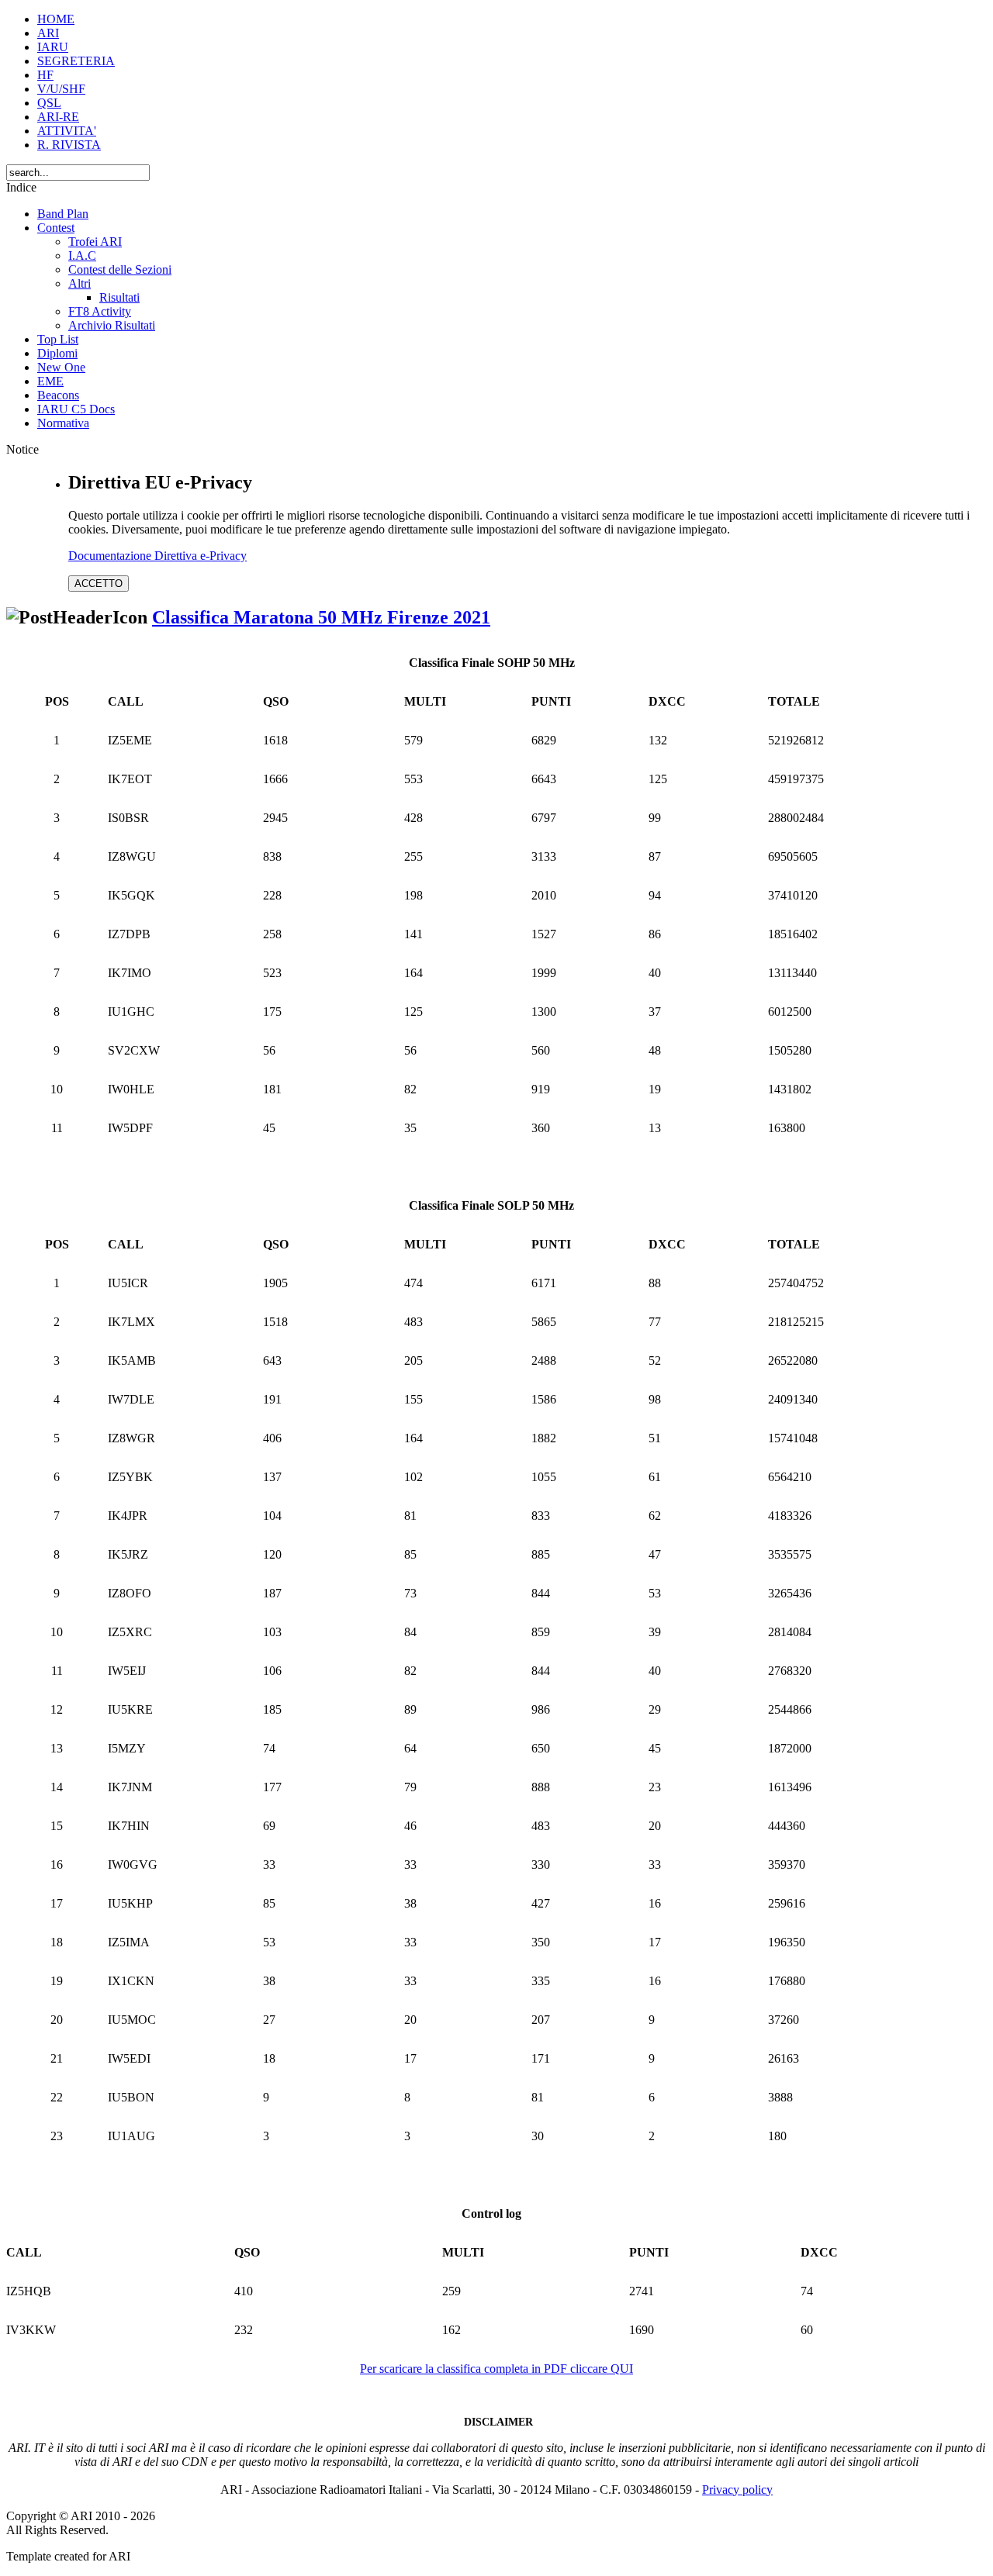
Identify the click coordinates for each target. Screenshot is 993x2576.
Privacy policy (737, 2490)
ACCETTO (99, 584)
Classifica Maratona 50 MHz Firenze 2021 (321, 617)
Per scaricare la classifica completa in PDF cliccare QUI (496, 2369)
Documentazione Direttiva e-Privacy (157, 556)
